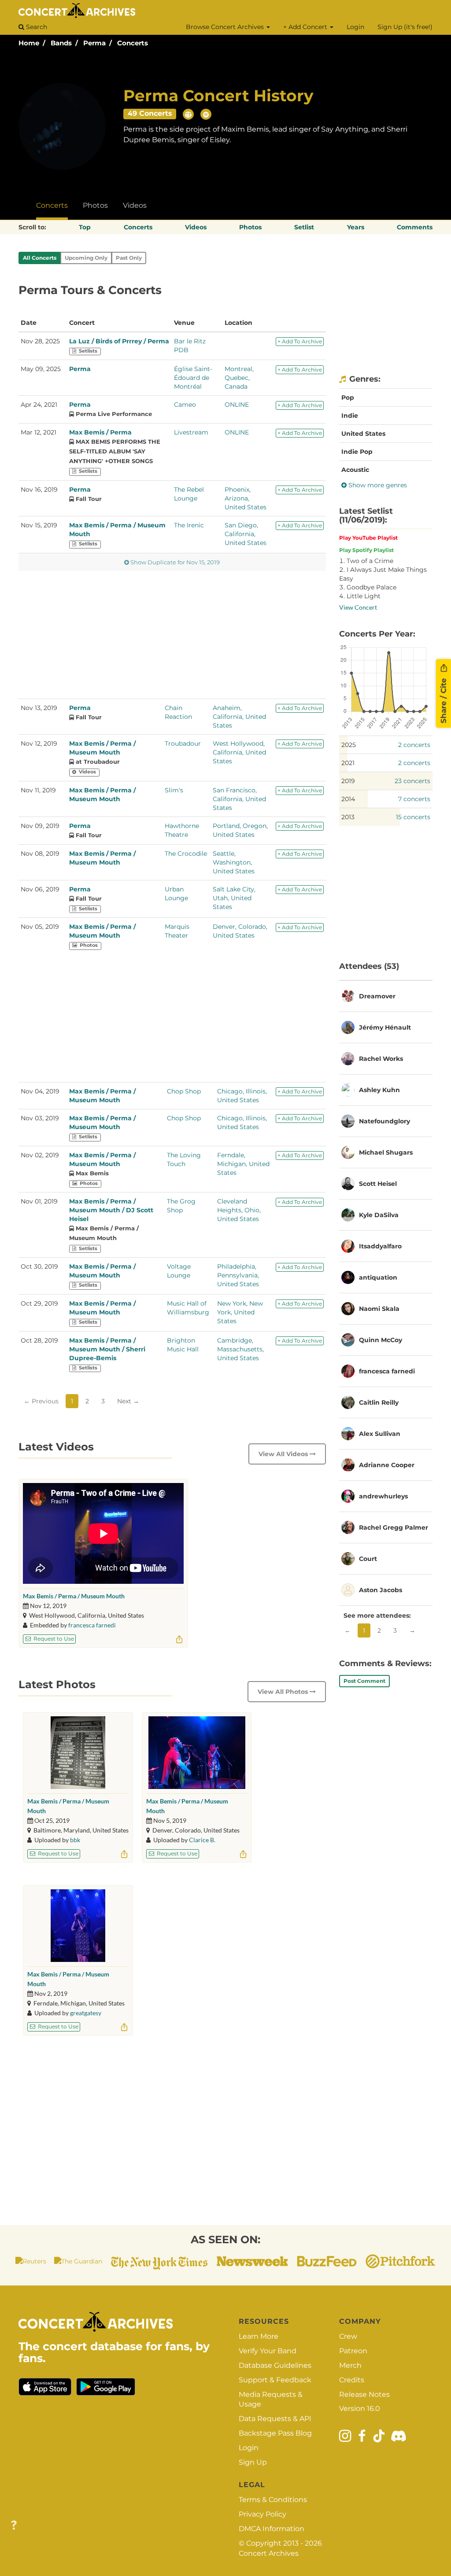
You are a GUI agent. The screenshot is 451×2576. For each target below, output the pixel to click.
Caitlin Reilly (379, 1402)
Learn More (259, 2336)
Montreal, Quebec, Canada (239, 378)
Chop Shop (184, 1091)
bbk (75, 1840)
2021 (348, 763)
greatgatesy (86, 2013)
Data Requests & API (275, 2419)
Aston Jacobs (381, 1590)
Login (355, 27)
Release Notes (364, 2394)
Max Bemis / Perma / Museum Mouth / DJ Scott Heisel (111, 1210)
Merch (350, 2365)
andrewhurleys (383, 1496)
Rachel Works (381, 1059)
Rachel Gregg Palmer (394, 1527)
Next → (128, 1401)
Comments (415, 227)
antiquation (378, 1277)
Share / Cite (444, 699)
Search (36, 27)
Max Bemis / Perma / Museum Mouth (74, 1596)
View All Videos (284, 1454)
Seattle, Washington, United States (234, 862)
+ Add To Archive (300, 341)
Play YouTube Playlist (368, 538)
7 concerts (414, 799)
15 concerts (413, 817)
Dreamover (377, 996)
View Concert (358, 607)
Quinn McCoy (381, 1340)
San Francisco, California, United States (239, 799)
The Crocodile (186, 854)
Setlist (304, 227)
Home (29, 43)
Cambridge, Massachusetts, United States (240, 1349)
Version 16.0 (360, 2409)
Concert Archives (269, 2553)
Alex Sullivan (380, 1434)
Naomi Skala (379, 1309)
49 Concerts (150, 113)
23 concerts (412, 781)
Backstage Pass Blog (275, 2433)
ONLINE (237, 405)
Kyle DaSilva (379, 1215)
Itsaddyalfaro (380, 1246)
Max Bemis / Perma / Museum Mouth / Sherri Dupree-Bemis (107, 1349)
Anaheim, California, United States (239, 717)
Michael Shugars (386, 1152)
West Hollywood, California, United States (239, 752)
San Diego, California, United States (246, 534)
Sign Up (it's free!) (405, 27)
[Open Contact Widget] (14, 2526)
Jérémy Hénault (385, 1027)
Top (85, 227)
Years (356, 227)
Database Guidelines (275, 2365)
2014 (348, 799)
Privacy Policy (262, 2514)
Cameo (185, 405)
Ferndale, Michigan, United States (243, 1164)
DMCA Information (272, 2529)
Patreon (353, 2351)
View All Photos (284, 1692)
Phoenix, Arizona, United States (246, 498)
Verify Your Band (268, 2351)
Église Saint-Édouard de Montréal (193, 378)
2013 (348, 817)
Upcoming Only (86, 258)
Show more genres (377, 485)
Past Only (129, 258)
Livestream (191, 432)
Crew (348, 2336)
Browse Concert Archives (226, 27)
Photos (95, 205)
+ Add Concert (306, 27)
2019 (348, 781)
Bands (61, 43)
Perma (94, 43)
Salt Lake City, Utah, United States (234, 898)
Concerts (133, 43)
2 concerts (414, 745)
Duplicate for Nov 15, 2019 (175, 562)
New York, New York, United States (240, 1312)
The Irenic (189, 525)
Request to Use (53, 1639)
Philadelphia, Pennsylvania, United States (238, 1275)
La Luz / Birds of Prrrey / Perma (119, 341)
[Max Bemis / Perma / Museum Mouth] (78, 1753)
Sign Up (253, 2462)
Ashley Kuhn (379, 1090)
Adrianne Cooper (387, 1465)
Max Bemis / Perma (100, 432)
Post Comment (364, 1681)
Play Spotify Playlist (366, 550)
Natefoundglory (384, 1121)
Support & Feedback (275, 2380)
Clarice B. (202, 1840)
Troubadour (183, 743)
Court (368, 1559)
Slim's (174, 790)
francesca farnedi (92, 1625)
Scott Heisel (378, 1184)
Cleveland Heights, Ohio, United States (239, 1210)
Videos (135, 205)
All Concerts (40, 258)
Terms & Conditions (273, 2500)
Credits (352, 2380)
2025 (349, 745)
